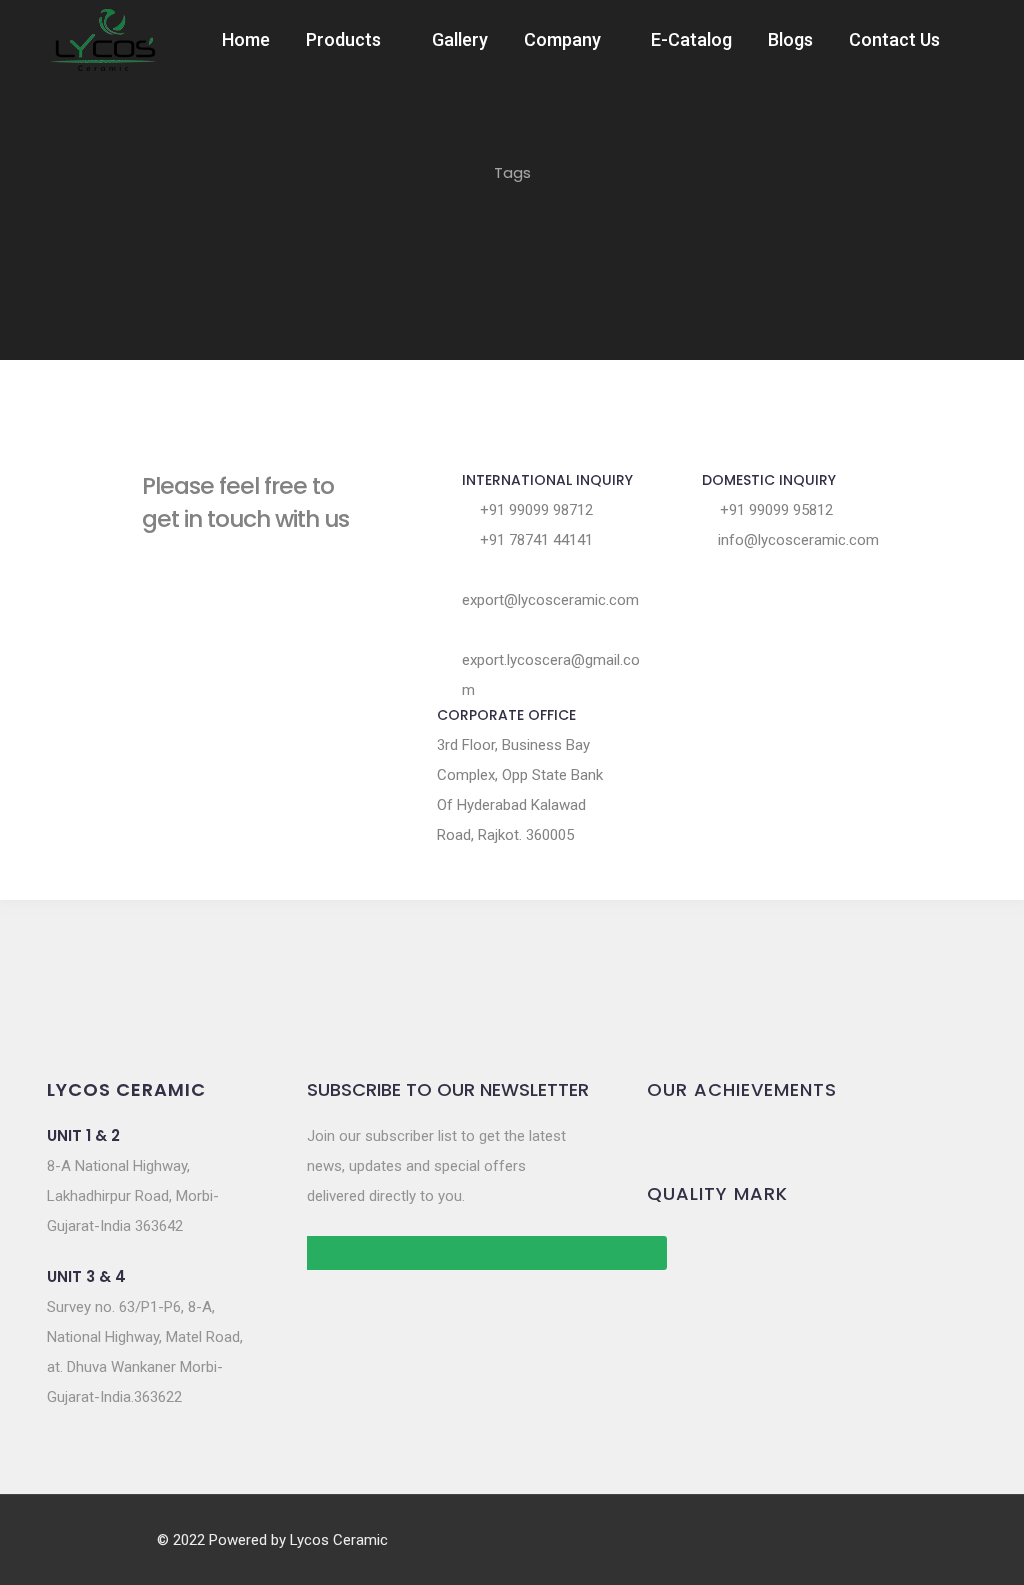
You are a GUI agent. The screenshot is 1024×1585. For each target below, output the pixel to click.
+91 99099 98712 (534, 510)
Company (562, 39)
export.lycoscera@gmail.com (551, 675)
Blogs (790, 39)
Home (246, 39)
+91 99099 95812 (774, 510)
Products (343, 39)
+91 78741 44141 (534, 540)
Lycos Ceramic (339, 1540)
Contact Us (894, 39)
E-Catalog (691, 39)
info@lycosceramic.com (796, 540)
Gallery (460, 39)
